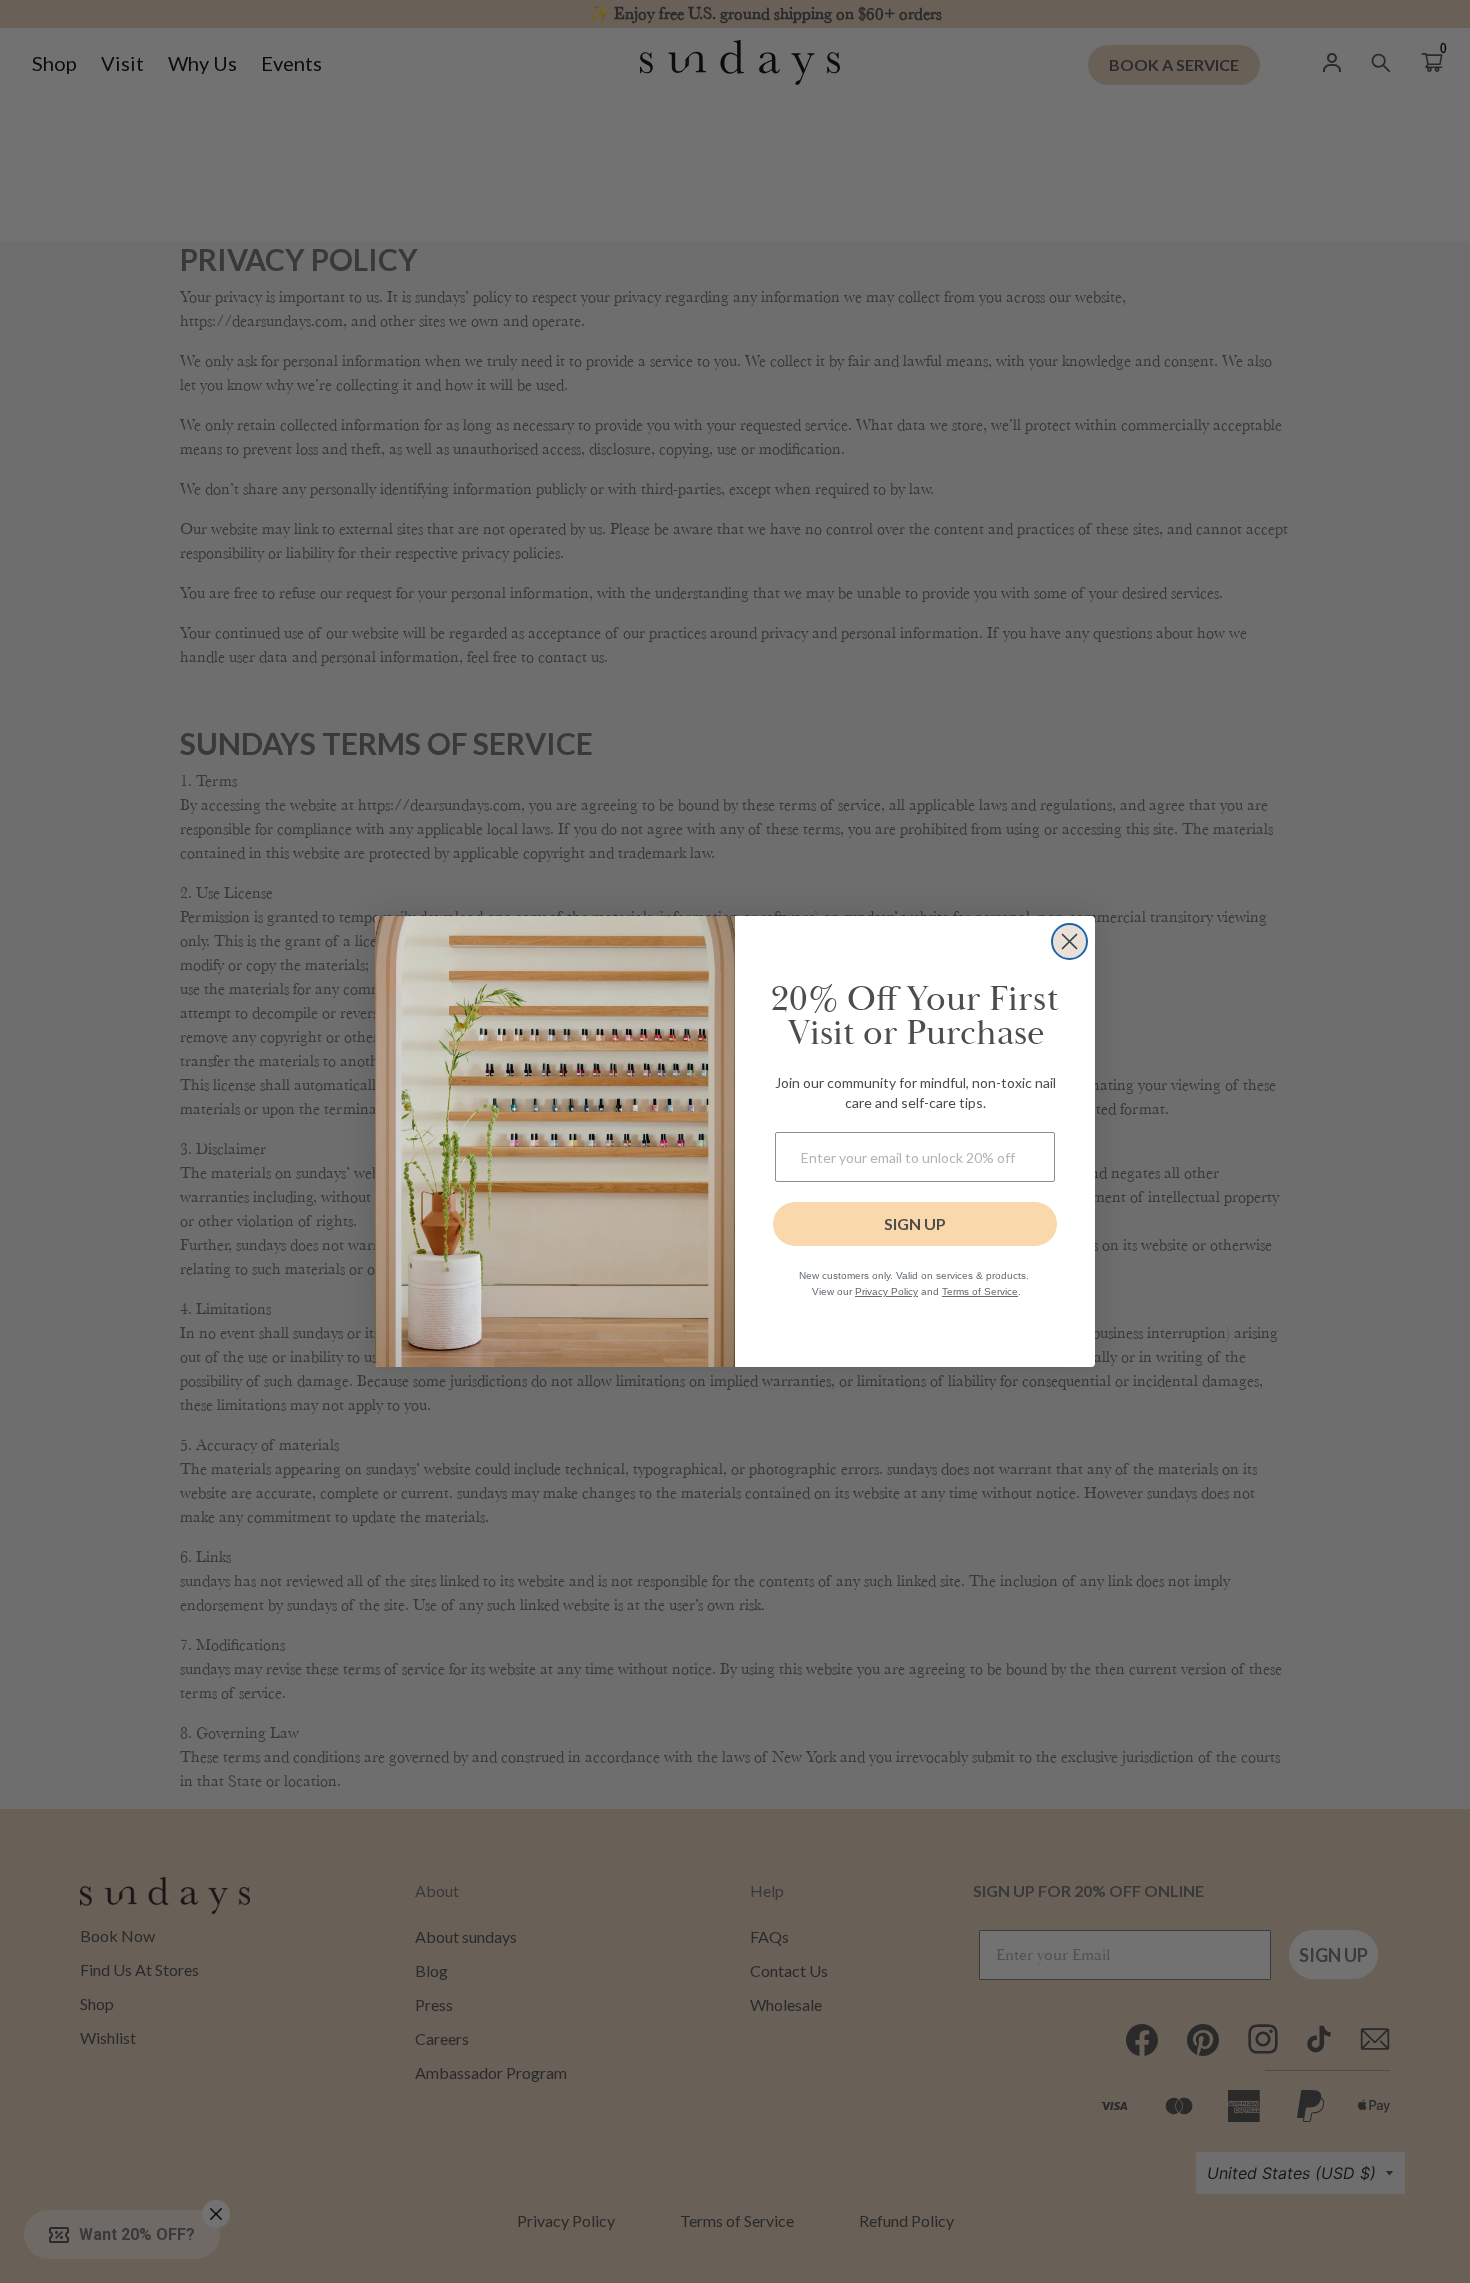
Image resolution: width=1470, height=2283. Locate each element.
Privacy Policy (886, 1291)
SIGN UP (915, 1223)
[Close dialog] (1069, 941)
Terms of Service (980, 1291)
